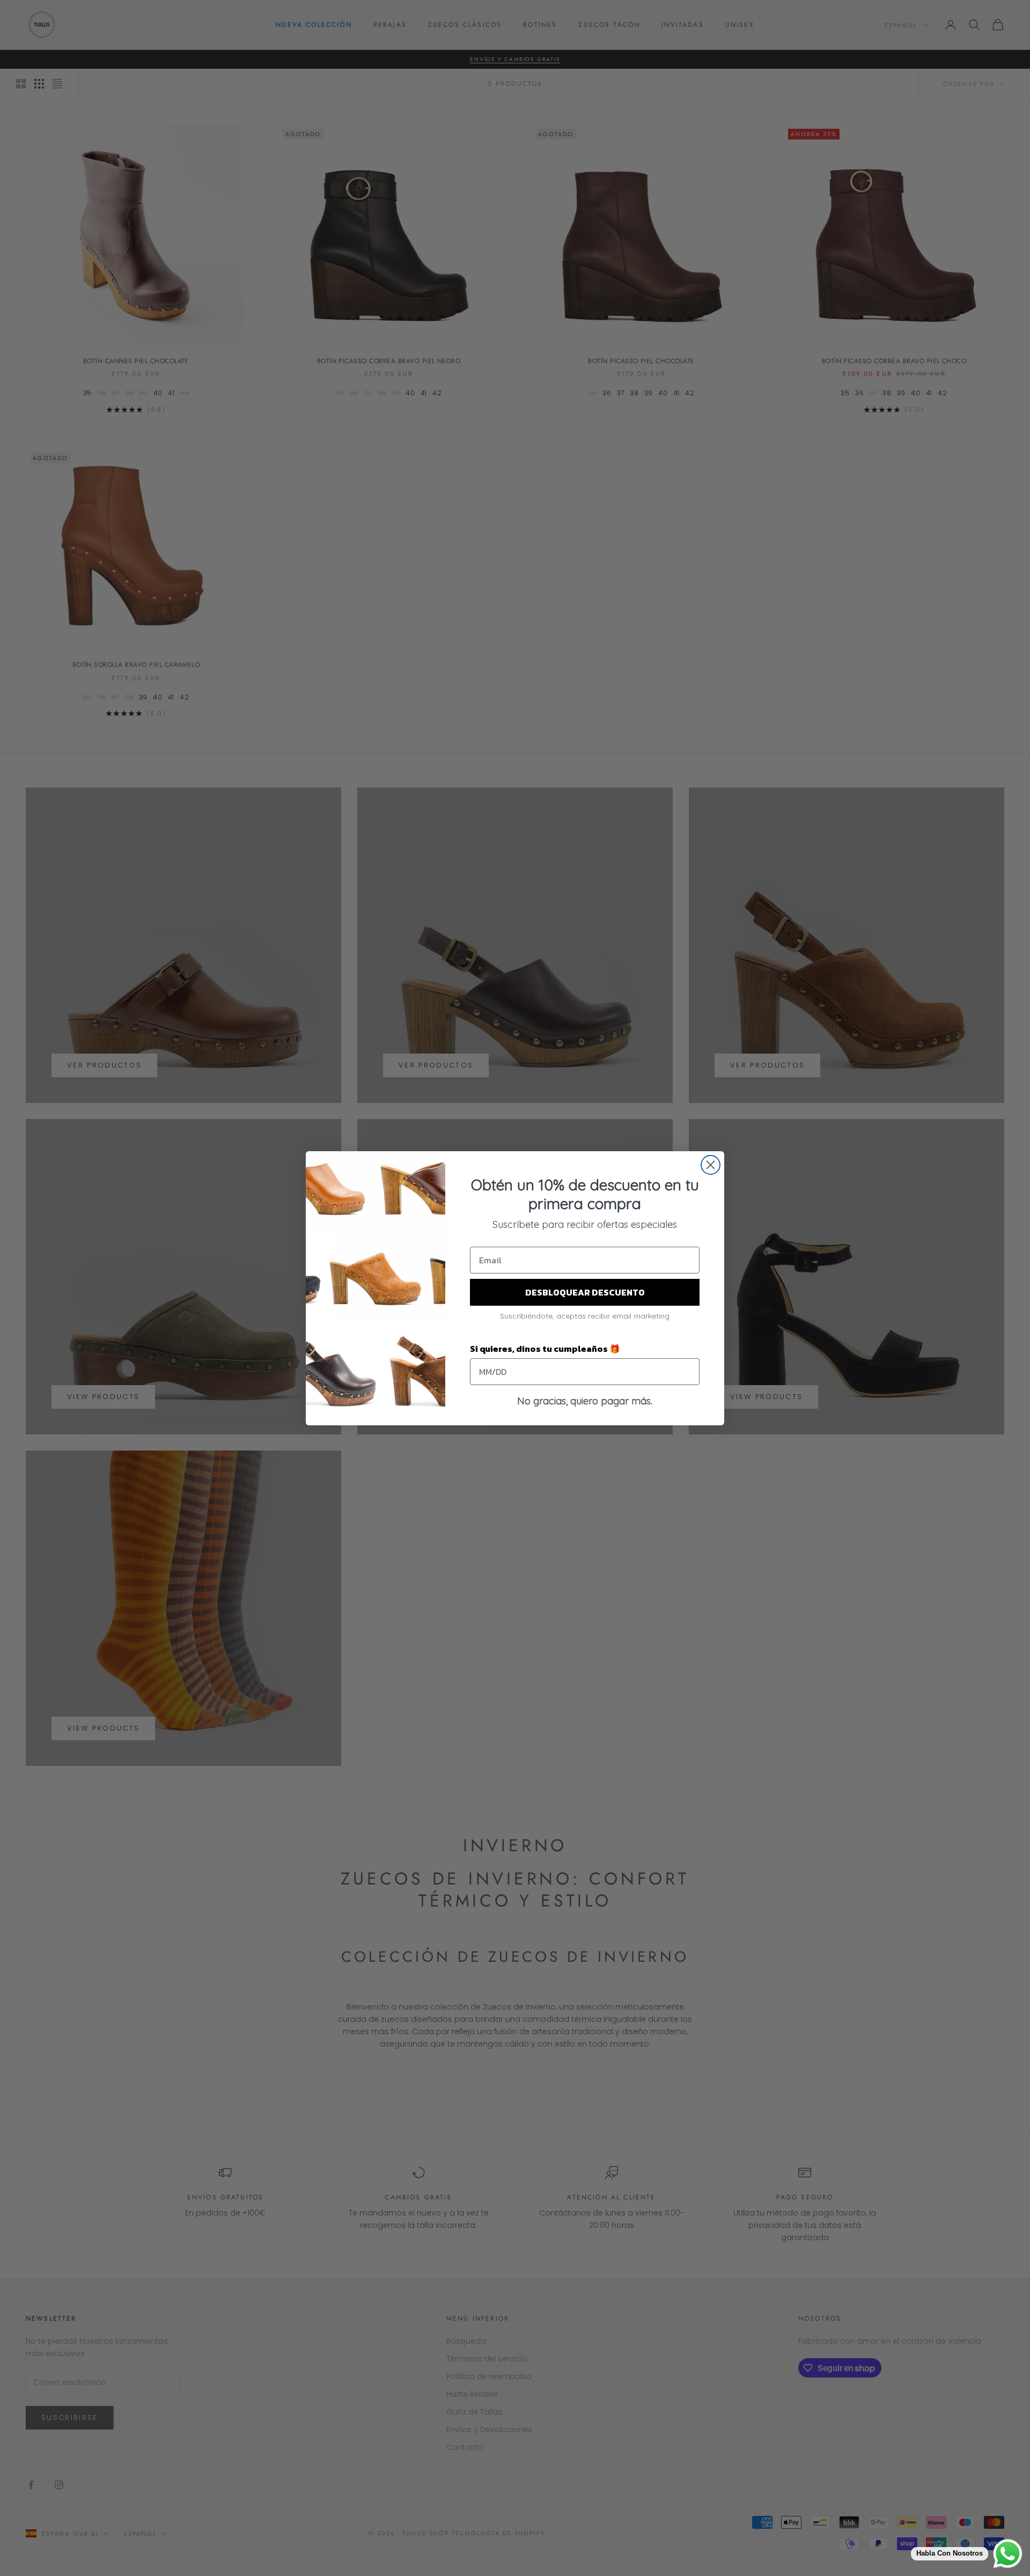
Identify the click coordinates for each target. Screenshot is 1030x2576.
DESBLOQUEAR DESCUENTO (585, 1292)
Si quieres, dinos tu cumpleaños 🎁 (545, 1349)
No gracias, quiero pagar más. (585, 1401)
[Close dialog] (711, 1165)
